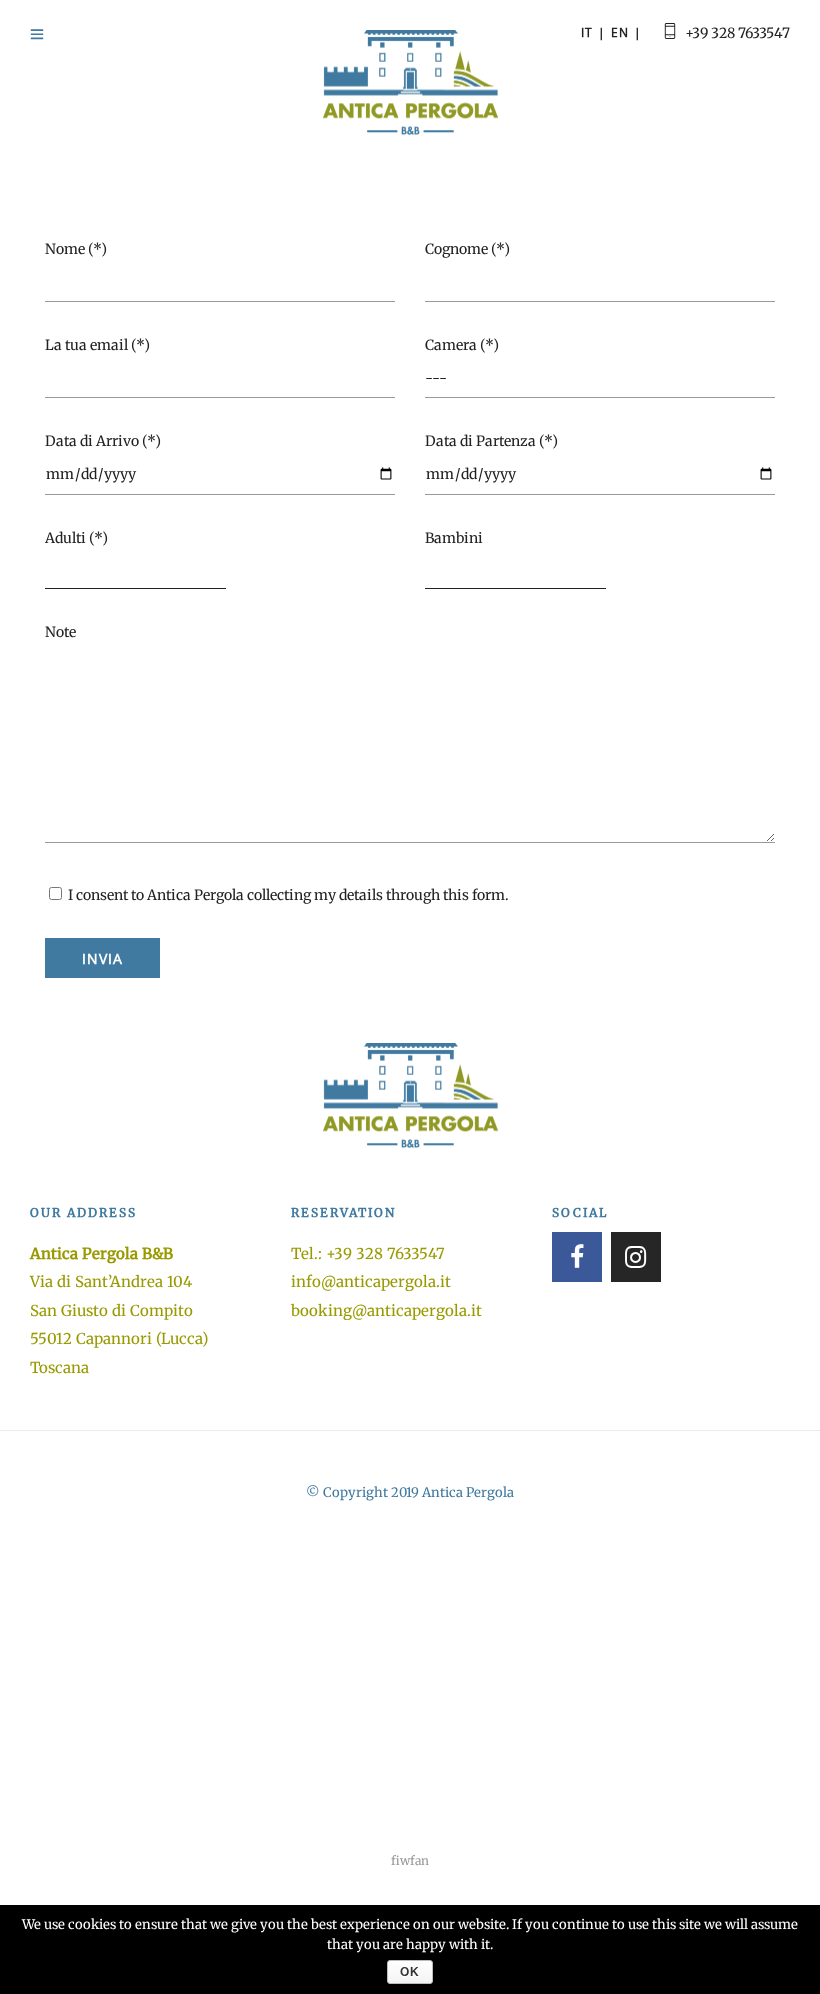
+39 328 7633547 (737, 33)
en (620, 32)
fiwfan (410, 1860)
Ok (410, 1972)
